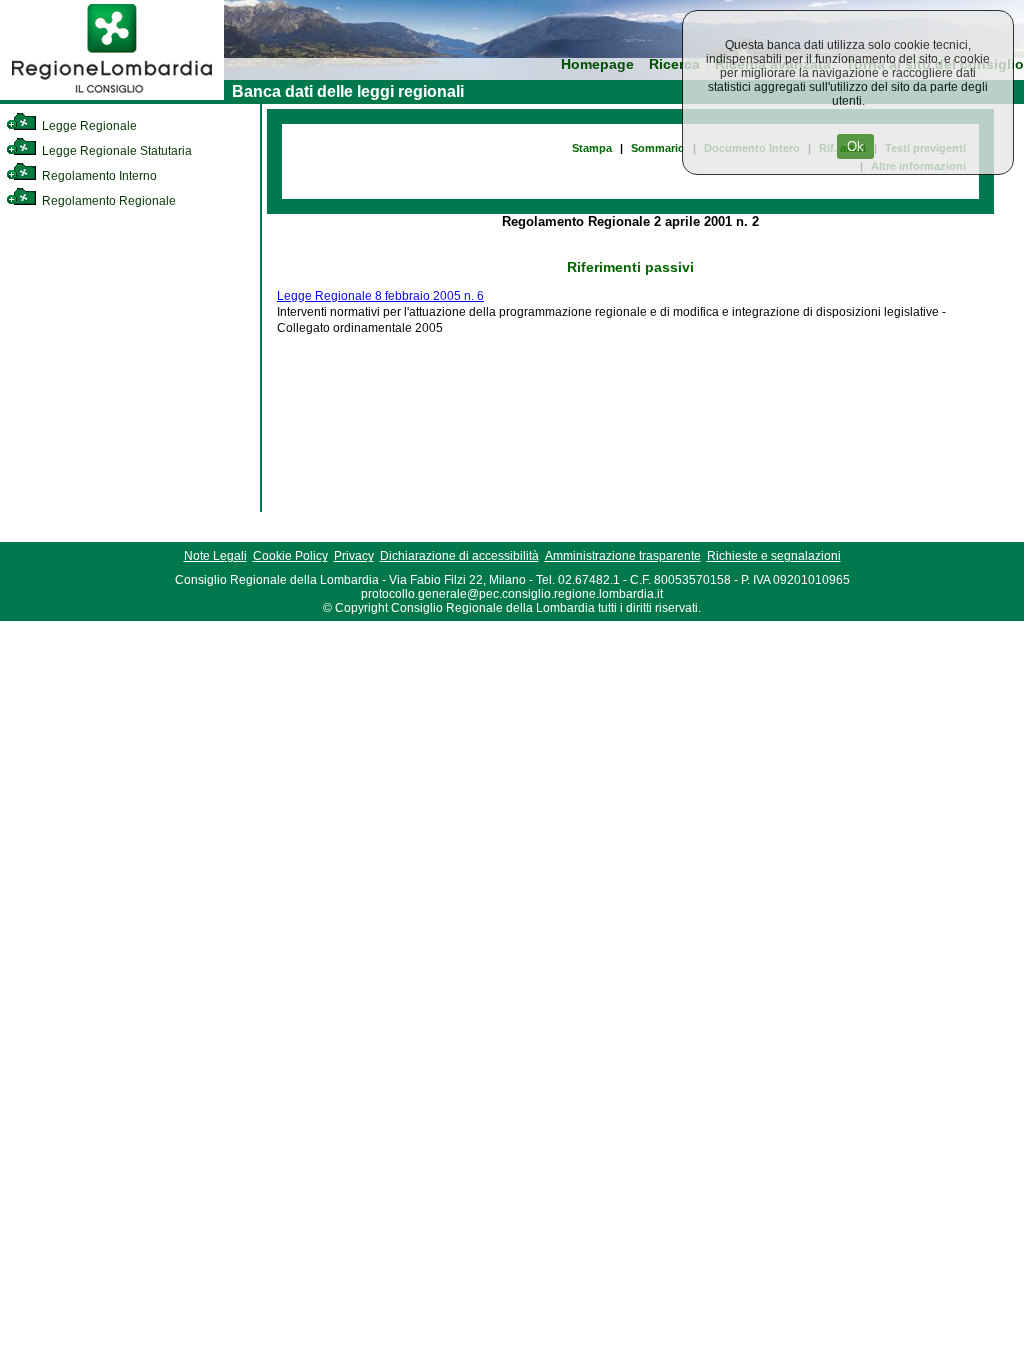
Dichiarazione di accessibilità (459, 556)
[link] (112, 96)
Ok (855, 146)
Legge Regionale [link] (88, 126)
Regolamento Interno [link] (98, 176)
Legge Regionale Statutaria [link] (115, 151)
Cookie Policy (290, 556)
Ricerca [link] (674, 64)
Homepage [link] (597, 64)
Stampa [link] (592, 148)
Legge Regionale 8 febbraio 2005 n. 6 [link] (380, 296)
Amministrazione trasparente (623, 556)
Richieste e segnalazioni (774, 556)
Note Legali (215, 556)
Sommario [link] (658, 148)
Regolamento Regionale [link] (107, 201)
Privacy (354, 556)
